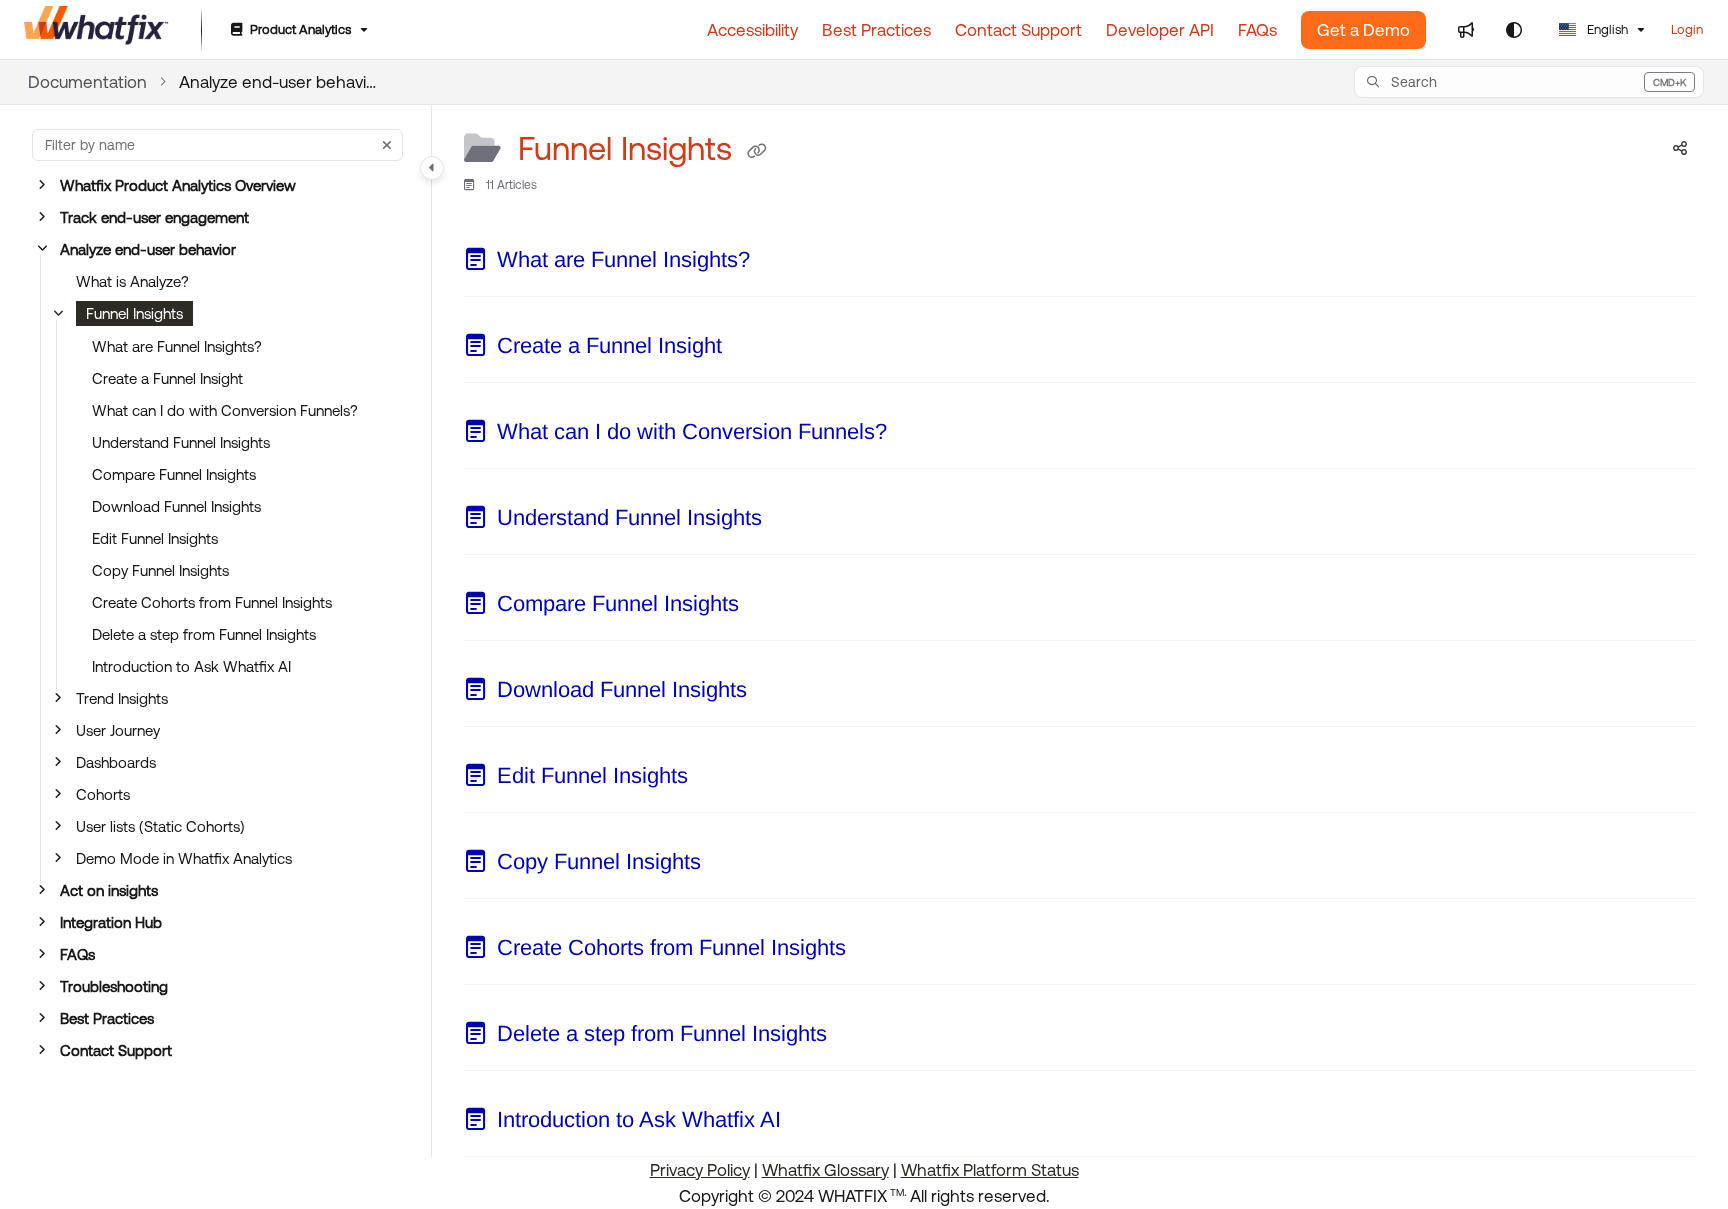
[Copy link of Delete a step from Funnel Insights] (859, 1037)
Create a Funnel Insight (167, 378)
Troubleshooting (114, 986)
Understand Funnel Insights (181, 442)
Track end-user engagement (154, 217)
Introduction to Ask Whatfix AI (191, 666)
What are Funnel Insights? (177, 346)
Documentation (87, 82)
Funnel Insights (134, 313)
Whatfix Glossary (825, 1170)
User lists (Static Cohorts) (160, 826)
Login (1687, 29)
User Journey (118, 730)
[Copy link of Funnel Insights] (757, 152)
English (1606, 29)
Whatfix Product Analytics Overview (178, 185)
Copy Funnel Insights (160, 570)
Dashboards (116, 762)
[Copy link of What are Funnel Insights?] (782, 263)
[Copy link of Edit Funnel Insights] (720, 779)
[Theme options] (1514, 30)
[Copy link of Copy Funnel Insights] (733, 865)
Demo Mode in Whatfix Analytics (184, 858)
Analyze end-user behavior (279, 82)
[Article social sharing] (1680, 149)
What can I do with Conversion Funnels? (225, 410)
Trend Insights (122, 698)
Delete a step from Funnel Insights (204, 634)
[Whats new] (1466, 30)
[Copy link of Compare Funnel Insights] (771, 607)
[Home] (96, 30)
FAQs (77, 954)
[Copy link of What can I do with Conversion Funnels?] (919, 435)
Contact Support (116, 1050)
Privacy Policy (700, 1170)
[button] (1529, 82)
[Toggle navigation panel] (432, 168)
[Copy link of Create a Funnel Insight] (754, 349)
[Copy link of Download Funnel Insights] (779, 693)
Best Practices (107, 1018)
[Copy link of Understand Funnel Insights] (794, 521)
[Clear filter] (387, 145)
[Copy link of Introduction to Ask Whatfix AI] (813, 1123)
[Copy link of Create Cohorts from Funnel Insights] (878, 951)
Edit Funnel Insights (155, 538)
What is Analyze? (132, 281)
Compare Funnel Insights (174, 474)
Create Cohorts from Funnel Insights (212, 602)
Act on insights (109, 890)
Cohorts (103, 794)
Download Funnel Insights (176, 506)
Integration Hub (111, 922)
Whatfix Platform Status (990, 1170)
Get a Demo (1363, 30)
